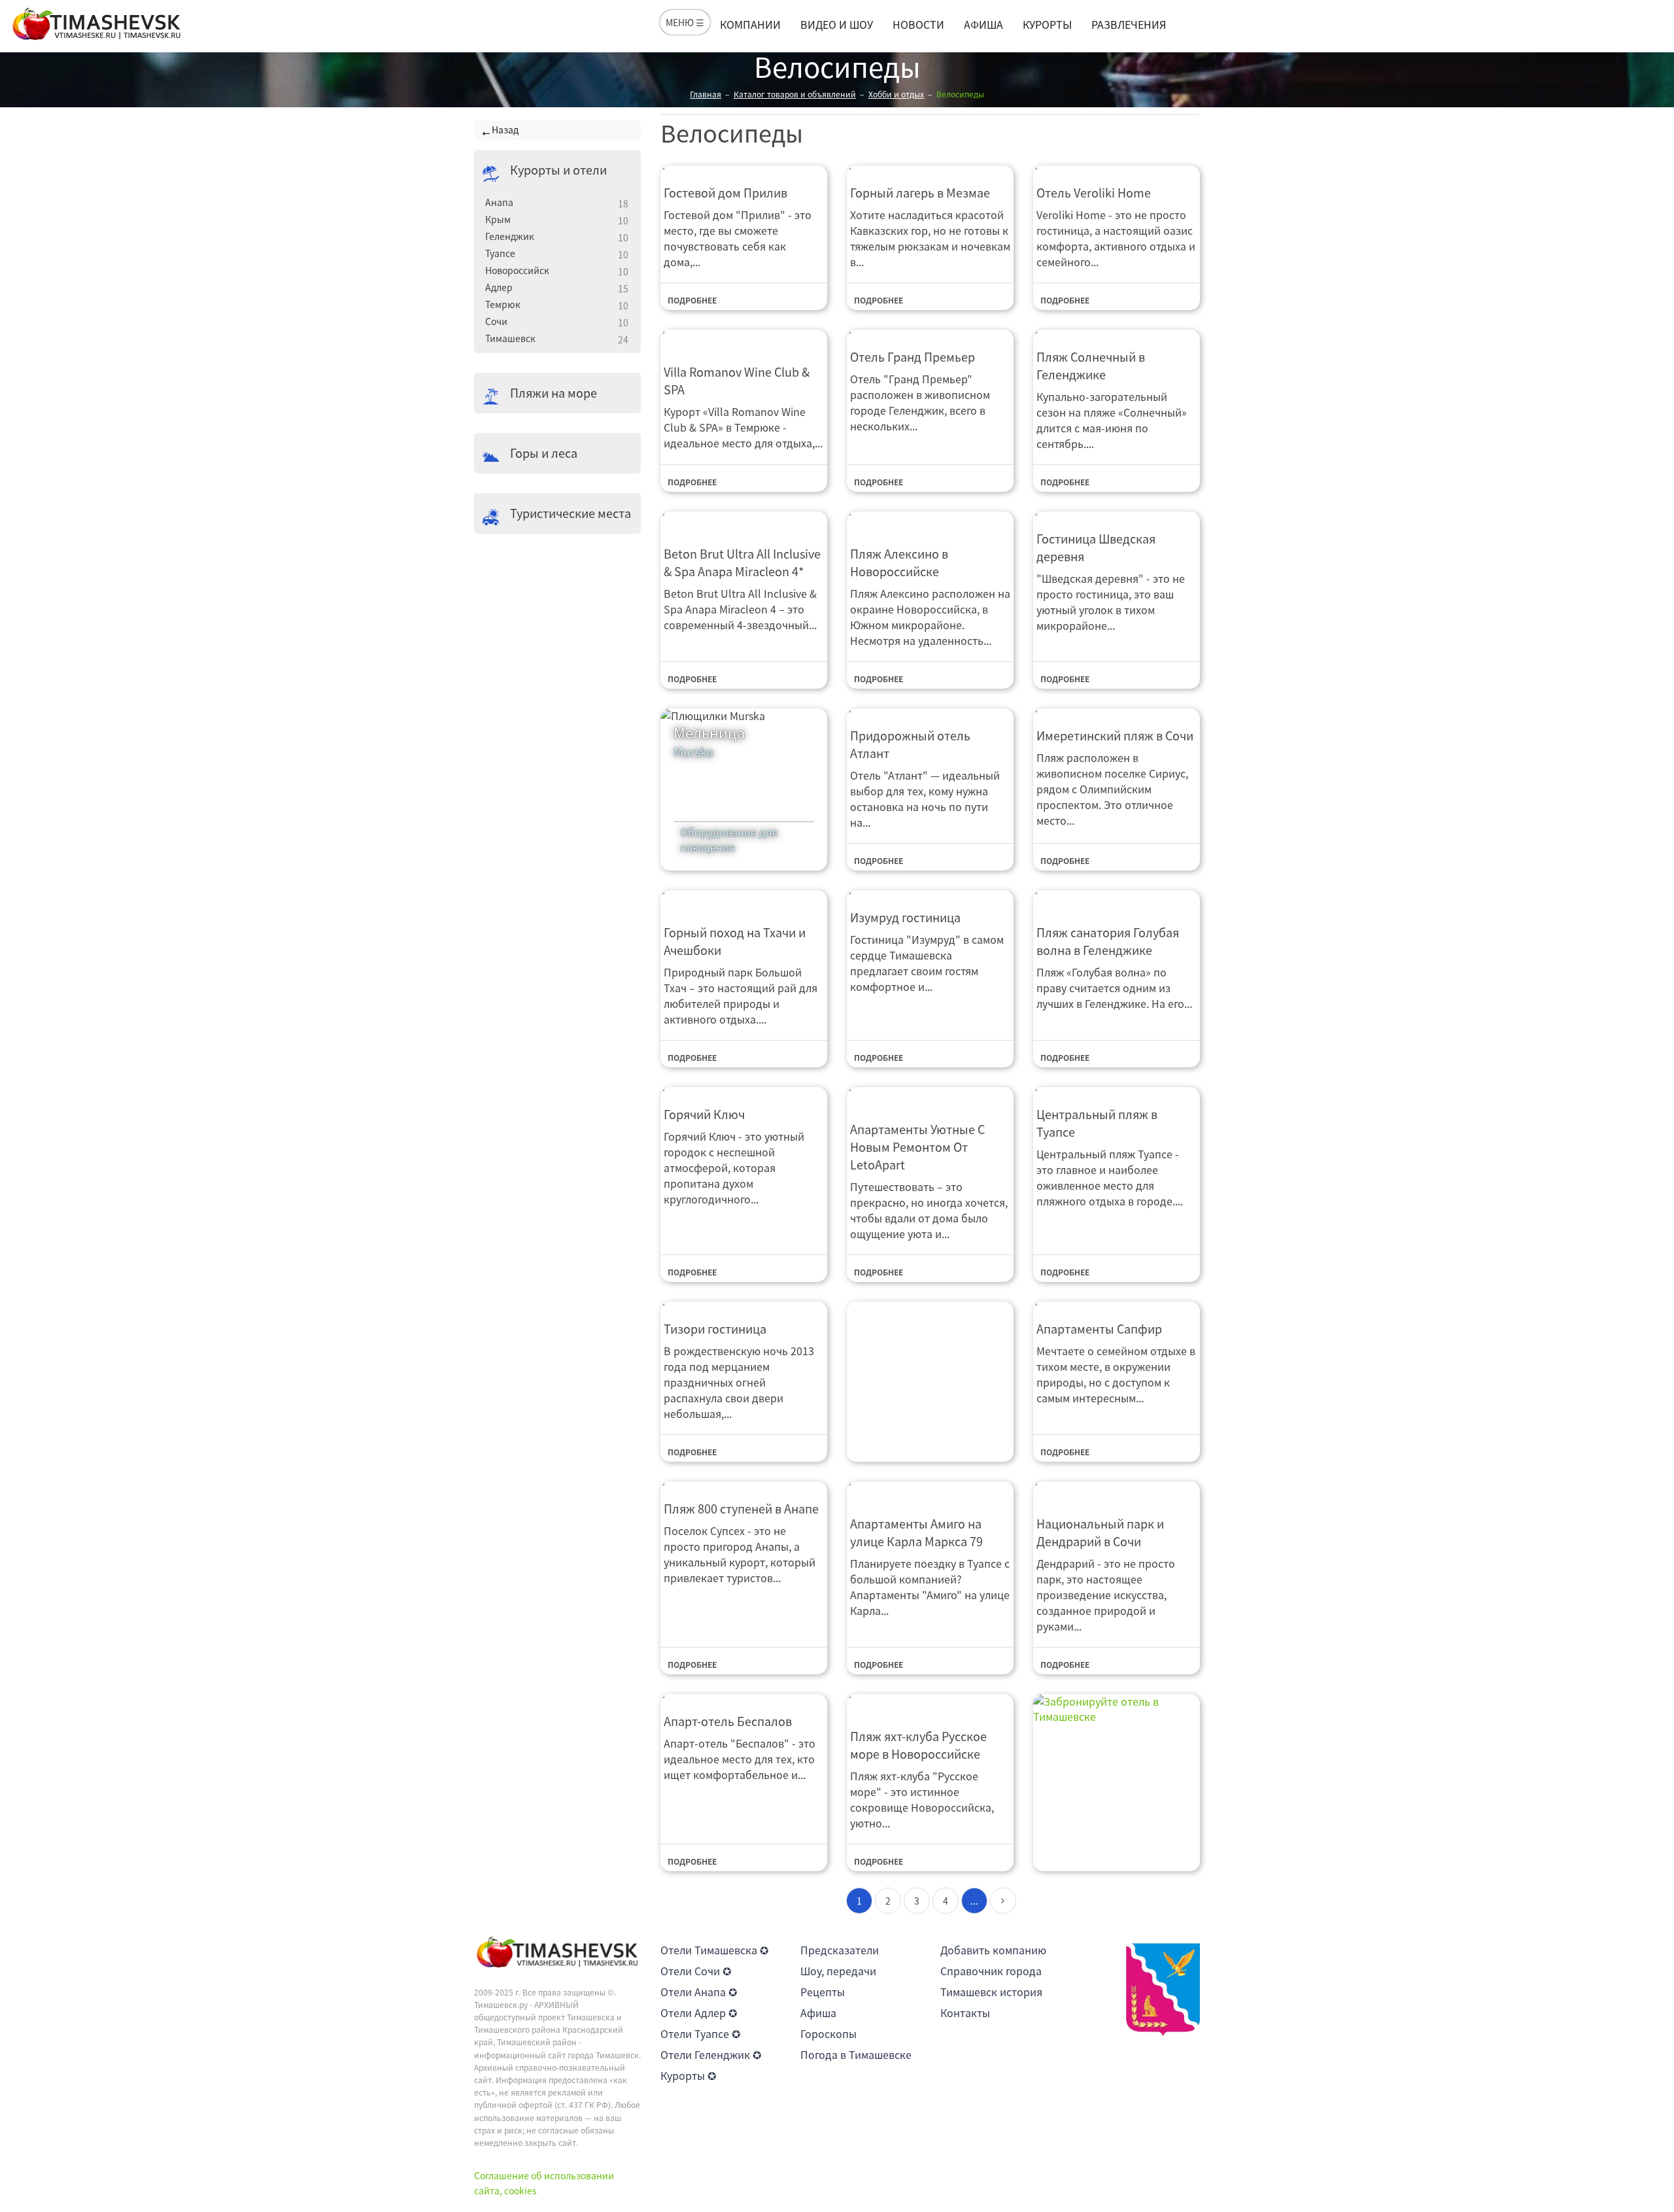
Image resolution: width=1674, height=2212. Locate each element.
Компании (750, 24)
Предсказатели (840, 1950)
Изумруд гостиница (905, 917)
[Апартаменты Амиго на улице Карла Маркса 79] (930, 1490)
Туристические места (571, 513)
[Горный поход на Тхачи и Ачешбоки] (744, 899)
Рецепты (823, 1992)
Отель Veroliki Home (1094, 193)
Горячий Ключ (704, 1114)
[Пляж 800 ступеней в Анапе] (744, 1482)
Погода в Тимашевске (856, 2054)
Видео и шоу (837, 24)
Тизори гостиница (715, 1329)
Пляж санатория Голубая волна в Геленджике (1108, 941)
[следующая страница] (1003, 1901)
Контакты (965, 2013)
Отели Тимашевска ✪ (714, 1950)
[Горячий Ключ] (744, 1088)
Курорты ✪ (688, 2075)
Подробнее (692, 300)
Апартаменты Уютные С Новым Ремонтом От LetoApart (917, 1147)
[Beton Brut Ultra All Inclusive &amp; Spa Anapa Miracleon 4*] (744, 520)
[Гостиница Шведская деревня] (1117, 512)
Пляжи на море (554, 393)
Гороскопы (828, 2033)
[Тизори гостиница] (744, 1303)
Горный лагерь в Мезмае (920, 193)
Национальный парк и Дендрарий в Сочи (1100, 1532)
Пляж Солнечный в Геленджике (1091, 366)
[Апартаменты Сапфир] (1117, 1303)
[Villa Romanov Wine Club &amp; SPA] (744, 338)
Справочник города (991, 1971)
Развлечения (1129, 24)
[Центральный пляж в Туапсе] (1117, 1088)
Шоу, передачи (838, 1971)
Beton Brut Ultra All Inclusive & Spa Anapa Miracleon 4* (742, 562)
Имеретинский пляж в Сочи (1115, 735)
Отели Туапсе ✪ (700, 2033)
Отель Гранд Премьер (913, 357)
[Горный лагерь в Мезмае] (930, 166)
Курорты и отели (558, 170)
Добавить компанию (993, 1950)
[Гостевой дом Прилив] (744, 166)
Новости (918, 24)
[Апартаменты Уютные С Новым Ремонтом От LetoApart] (930, 1096)
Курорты (1047, 24)
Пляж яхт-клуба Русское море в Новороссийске (918, 1745)
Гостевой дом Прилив (726, 193)
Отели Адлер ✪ (699, 2013)
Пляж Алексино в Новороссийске (899, 562)
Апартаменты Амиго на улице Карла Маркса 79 (916, 1532)
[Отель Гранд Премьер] (930, 331)
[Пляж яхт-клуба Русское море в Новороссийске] (930, 1702)
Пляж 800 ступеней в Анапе (741, 1509)
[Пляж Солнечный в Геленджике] (1117, 331)
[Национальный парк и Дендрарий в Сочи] (1117, 1490)
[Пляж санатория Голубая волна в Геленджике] (1117, 899)
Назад (505, 130)
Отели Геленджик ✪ (711, 2054)
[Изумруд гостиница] (930, 891)
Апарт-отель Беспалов (728, 1721)
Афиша (983, 24)
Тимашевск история (991, 1992)
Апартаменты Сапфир (1099, 1329)
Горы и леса (544, 453)
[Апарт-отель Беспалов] (744, 1695)
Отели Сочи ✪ (696, 1971)
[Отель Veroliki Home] (1117, 166)
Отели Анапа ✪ (699, 1992)
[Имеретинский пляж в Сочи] (1117, 709)
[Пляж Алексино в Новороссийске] (930, 520)
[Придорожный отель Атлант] (930, 709)
